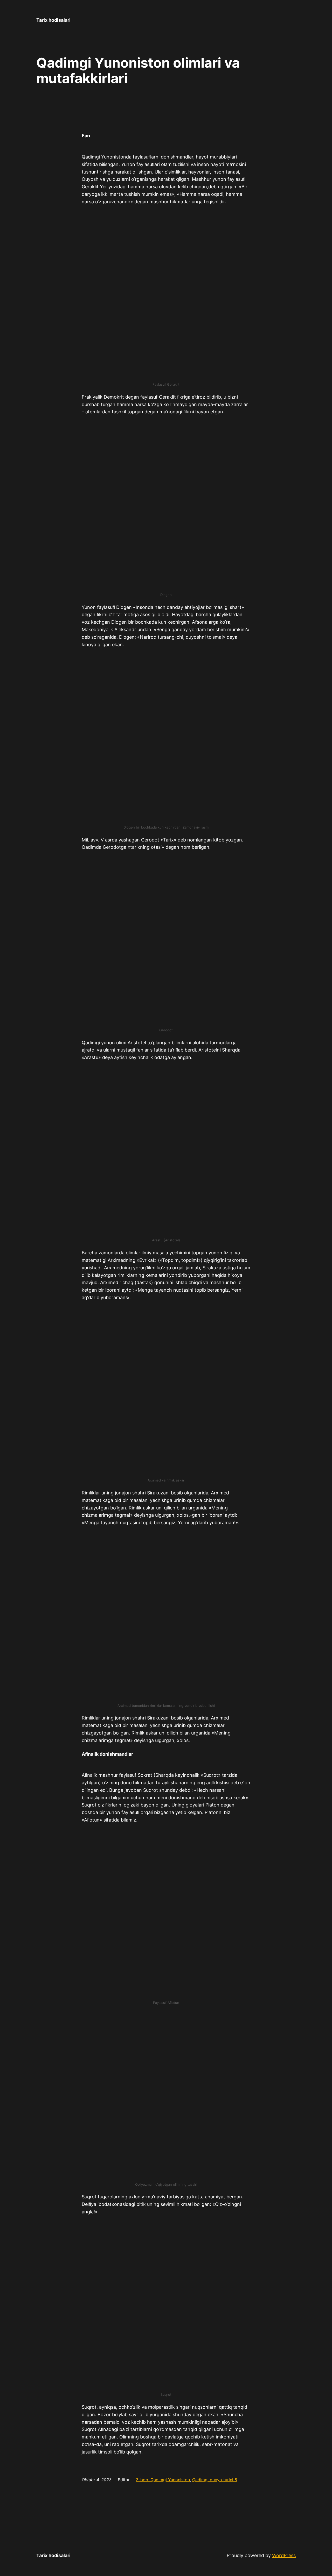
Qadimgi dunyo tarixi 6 (215, 2480)
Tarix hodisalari (53, 20)
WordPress (284, 2555)
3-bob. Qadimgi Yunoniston (163, 2480)
